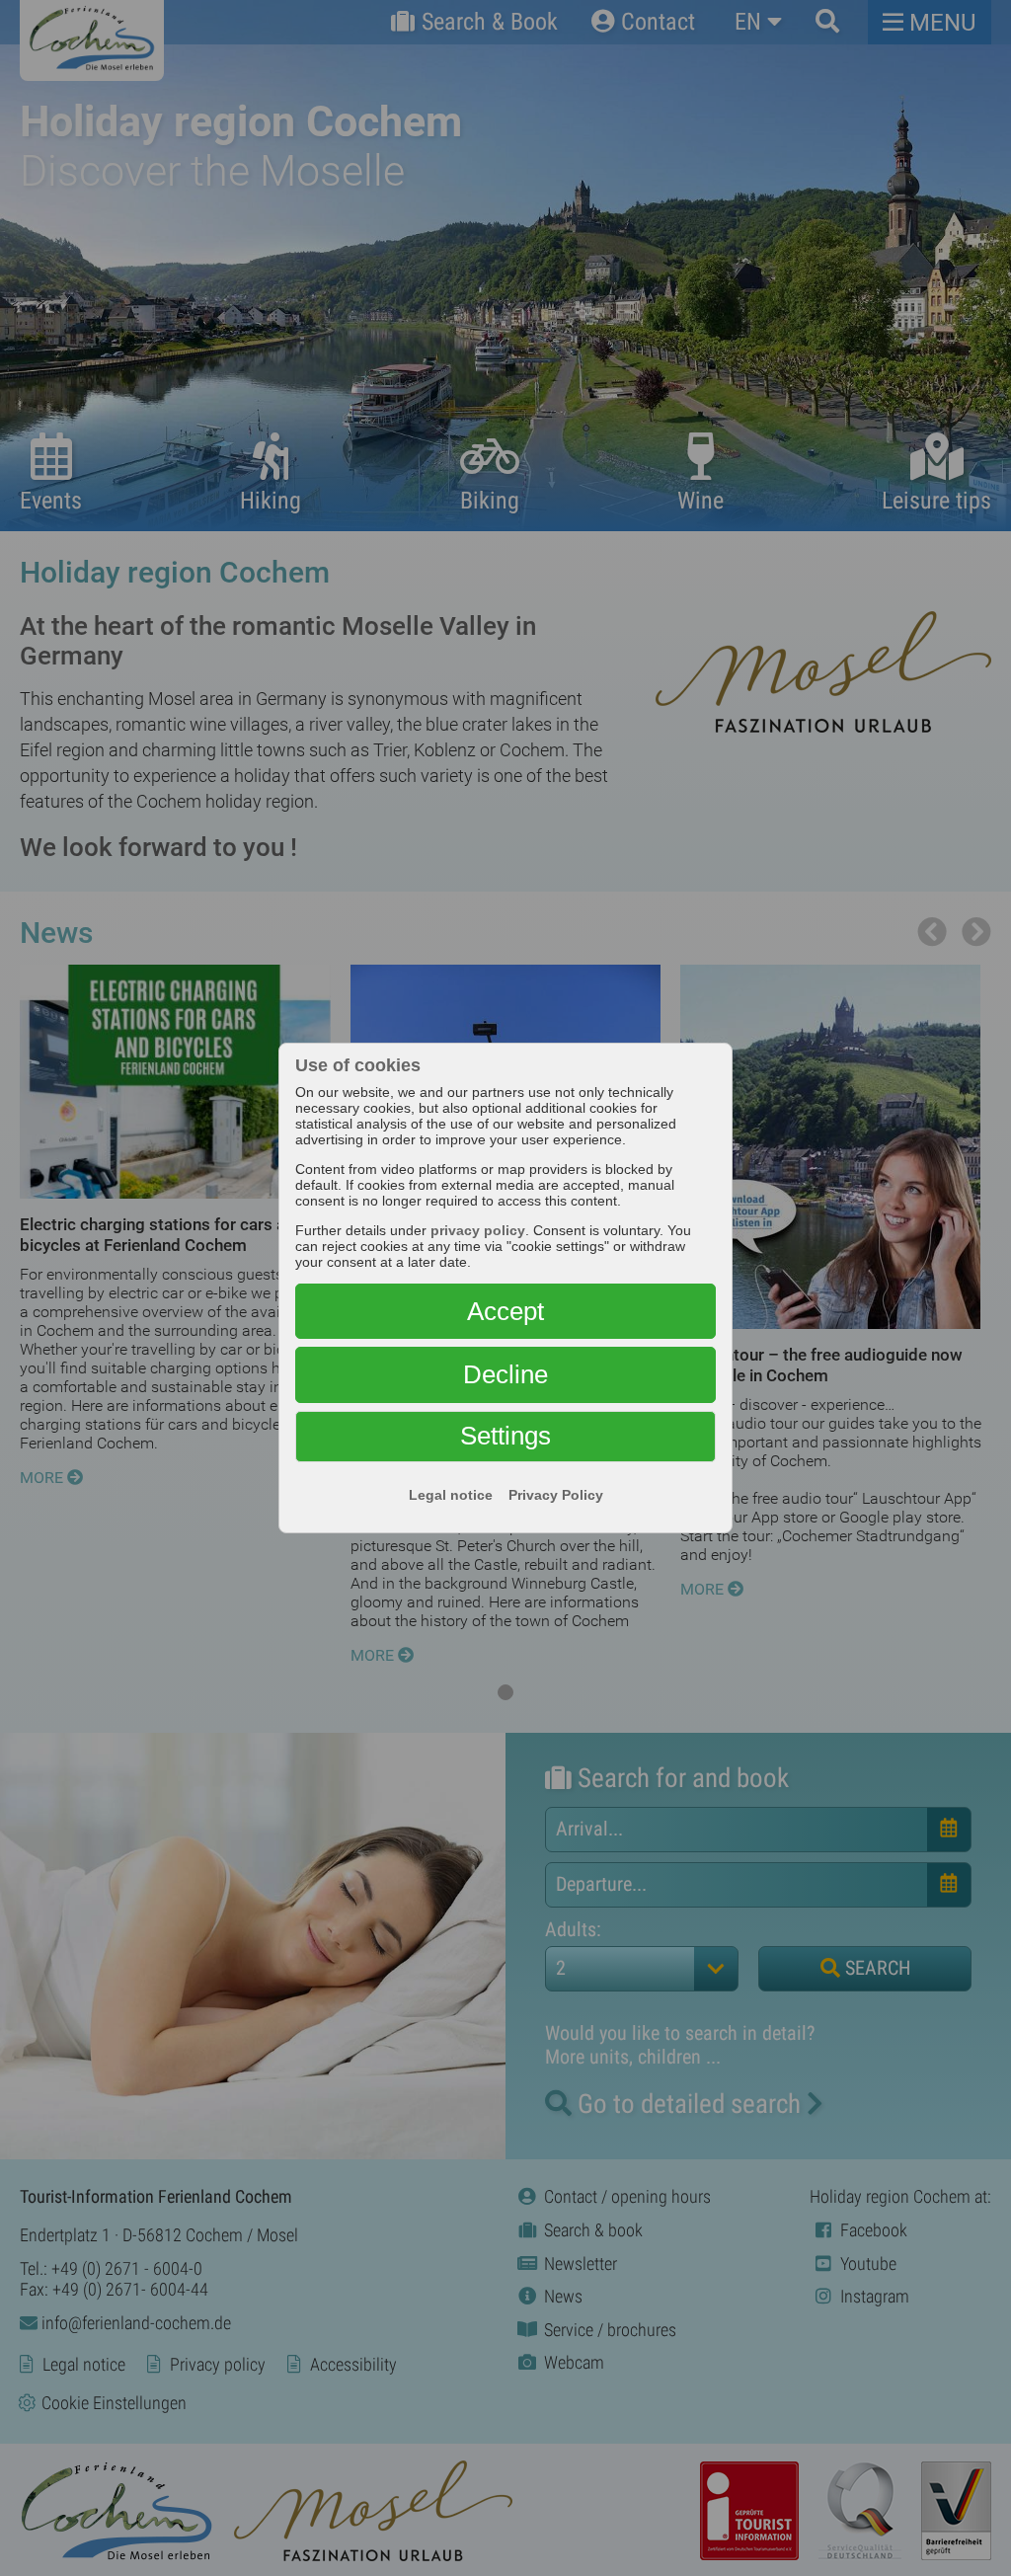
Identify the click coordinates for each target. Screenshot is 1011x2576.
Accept (505, 1311)
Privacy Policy (556, 1495)
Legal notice (451, 1495)
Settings (505, 1436)
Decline (505, 1374)
